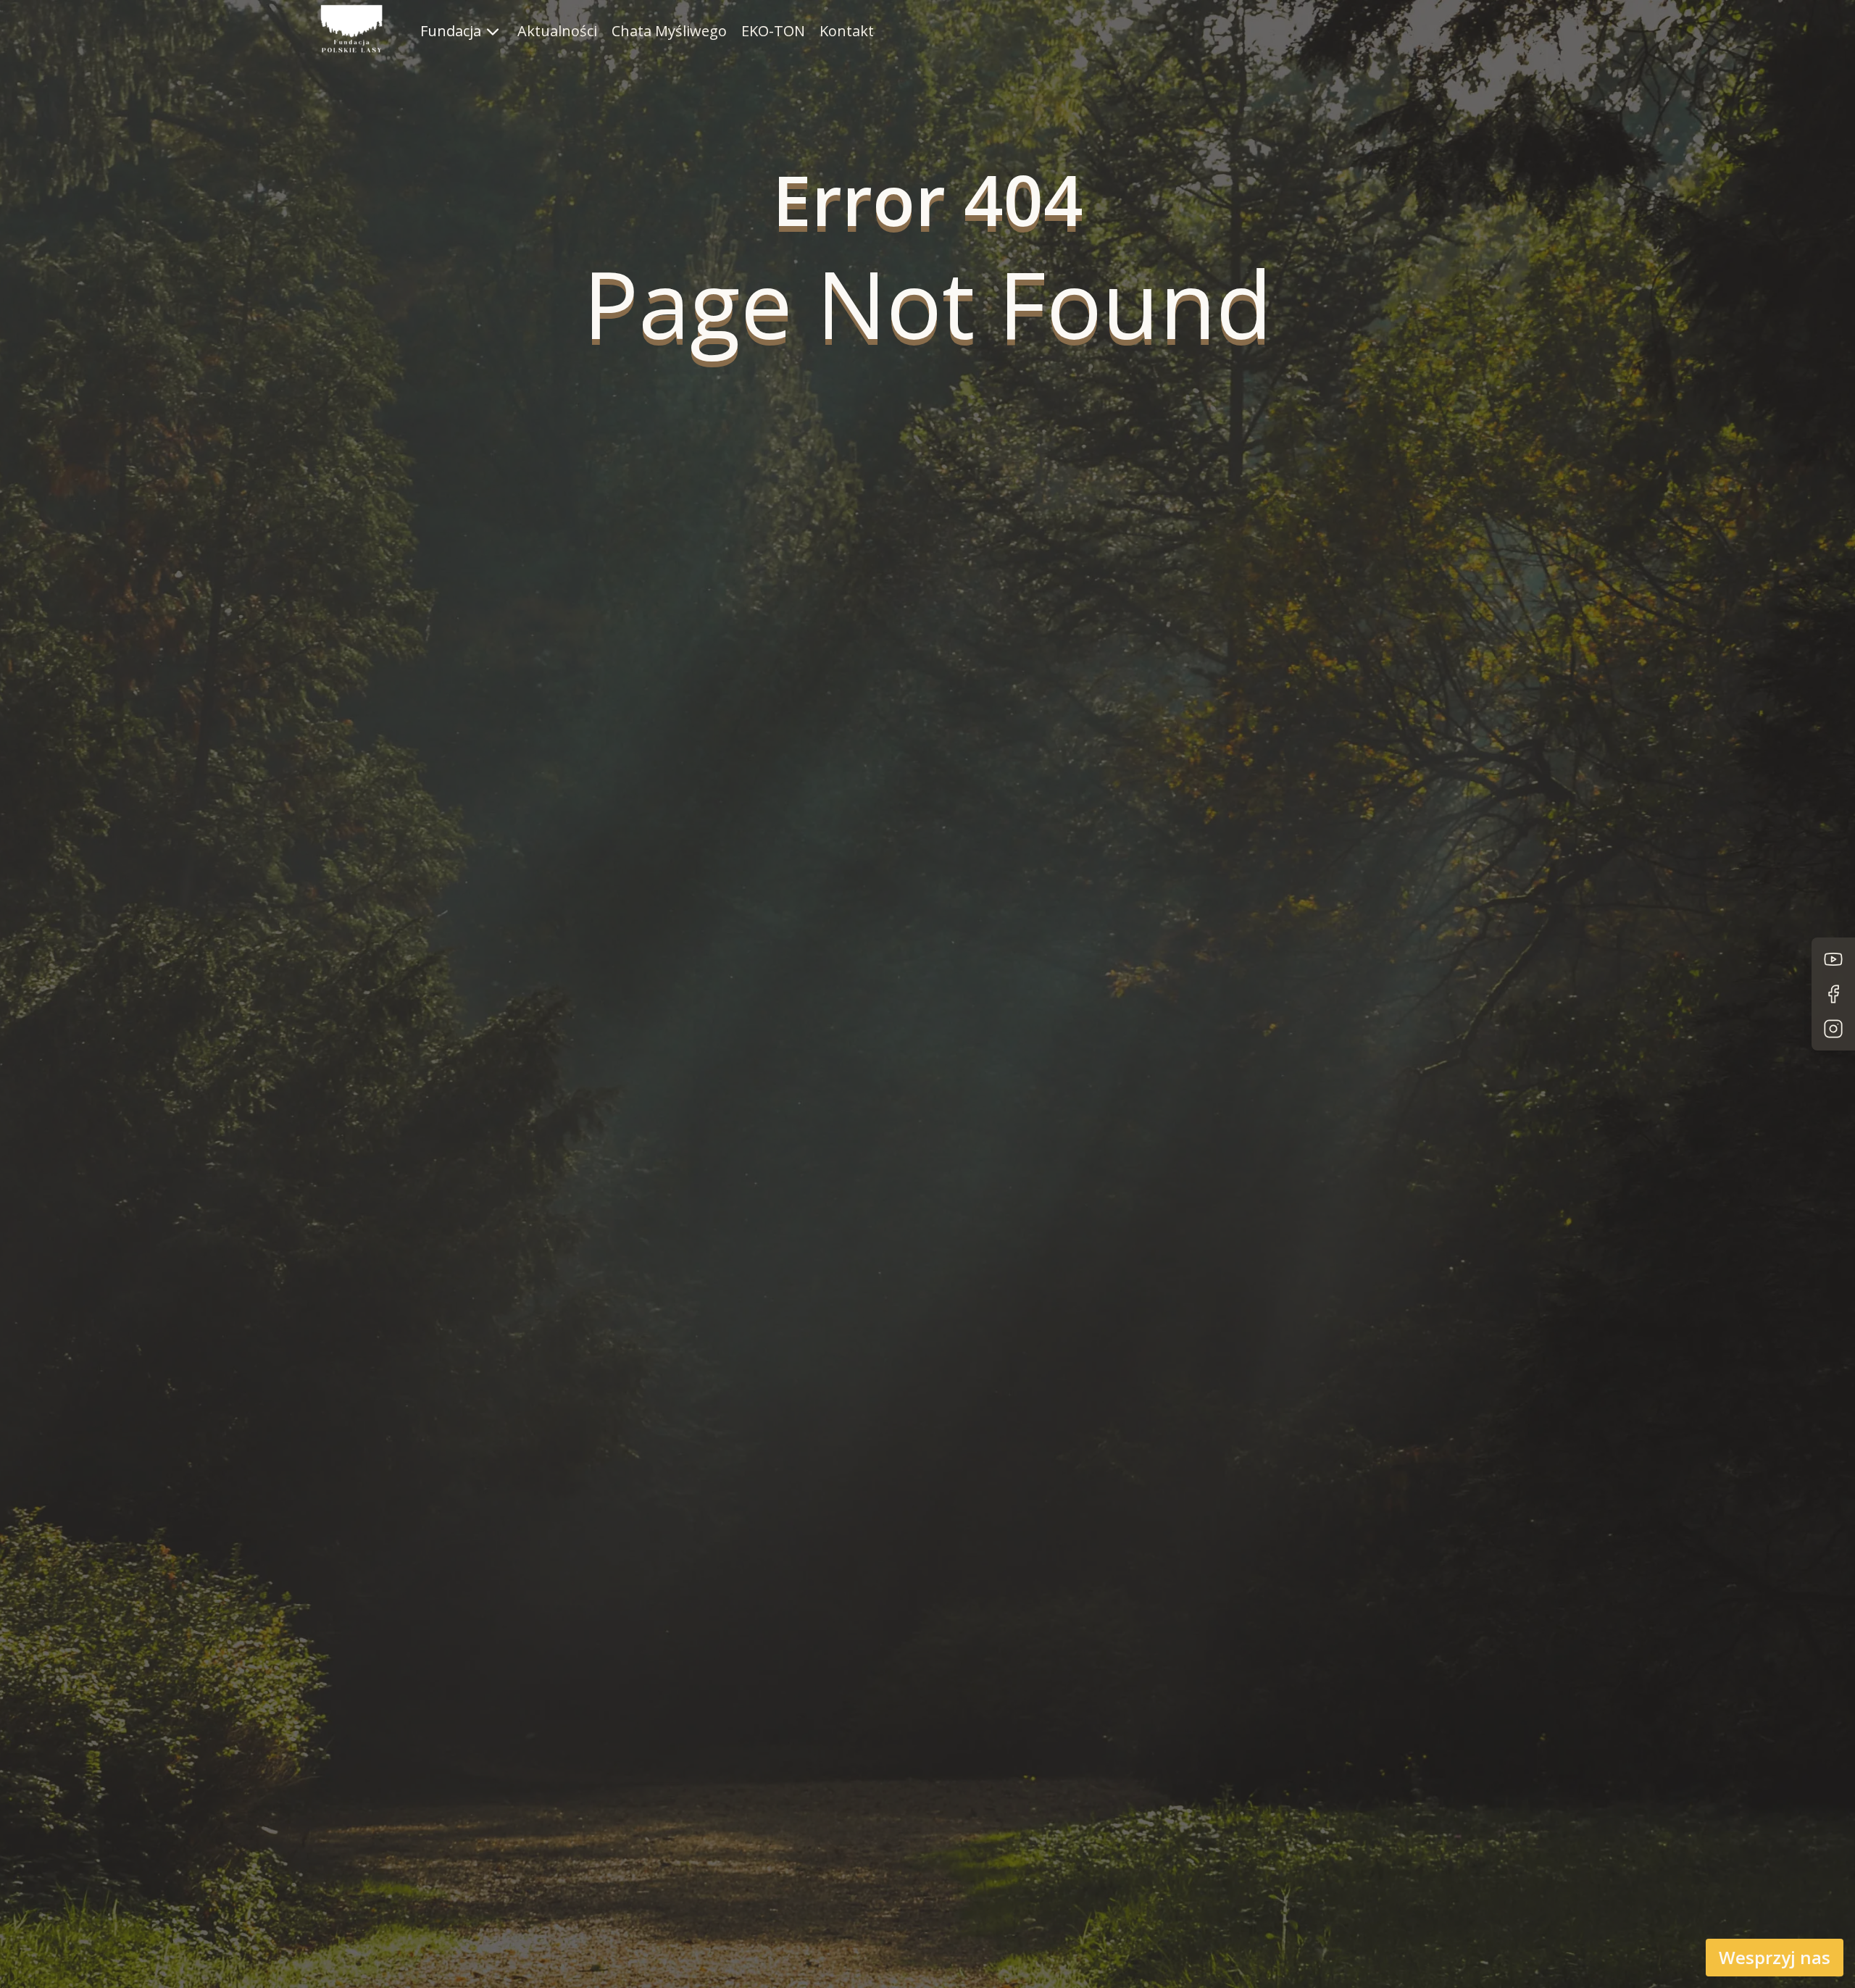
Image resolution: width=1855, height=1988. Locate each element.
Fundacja (451, 31)
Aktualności (557, 31)
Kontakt (847, 31)
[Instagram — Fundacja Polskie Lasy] (1833, 1029)
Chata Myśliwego (669, 31)
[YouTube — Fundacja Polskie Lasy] (1833, 959)
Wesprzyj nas (1775, 1957)
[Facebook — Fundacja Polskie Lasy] (1833, 994)
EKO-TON (773, 31)
